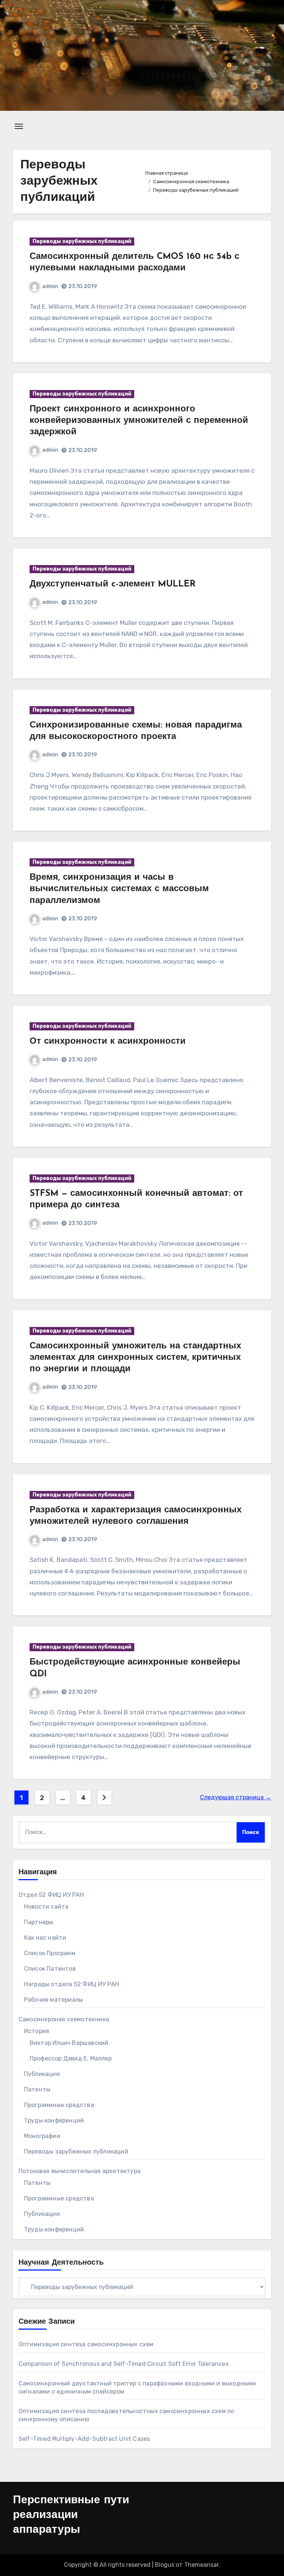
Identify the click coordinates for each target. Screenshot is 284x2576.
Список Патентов (50, 1969)
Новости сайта (46, 1907)
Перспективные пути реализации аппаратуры (71, 2515)
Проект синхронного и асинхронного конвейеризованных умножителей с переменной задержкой (139, 421)
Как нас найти (45, 1938)
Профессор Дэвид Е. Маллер (71, 2058)
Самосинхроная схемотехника (64, 2019)
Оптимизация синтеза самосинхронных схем (86, 2344)
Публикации (42, 2074)
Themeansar (201, 2565)
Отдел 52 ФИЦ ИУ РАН (51, 1895)
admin (50, 286)
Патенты (37, 2089)
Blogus (165, 2565)
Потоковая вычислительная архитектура (80, 2171)
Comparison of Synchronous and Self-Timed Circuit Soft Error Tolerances (124, 2364)
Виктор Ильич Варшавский (69, 2043)
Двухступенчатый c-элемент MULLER (113, 584)
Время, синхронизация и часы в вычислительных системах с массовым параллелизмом (119, 889)
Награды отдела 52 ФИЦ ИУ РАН (72, 1984)
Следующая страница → (236, 1797)
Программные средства (59, 2105)
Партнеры (39, 1922)
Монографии (42, 2136)
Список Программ (50, 1953)
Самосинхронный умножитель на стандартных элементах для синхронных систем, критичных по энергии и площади (135, 1358)
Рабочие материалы (53, 2000)
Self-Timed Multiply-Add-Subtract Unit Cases (84, 2439)
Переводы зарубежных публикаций (82, 241)
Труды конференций (54, 2120)
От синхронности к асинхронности (108, 1041)
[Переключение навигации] (19, 126)
